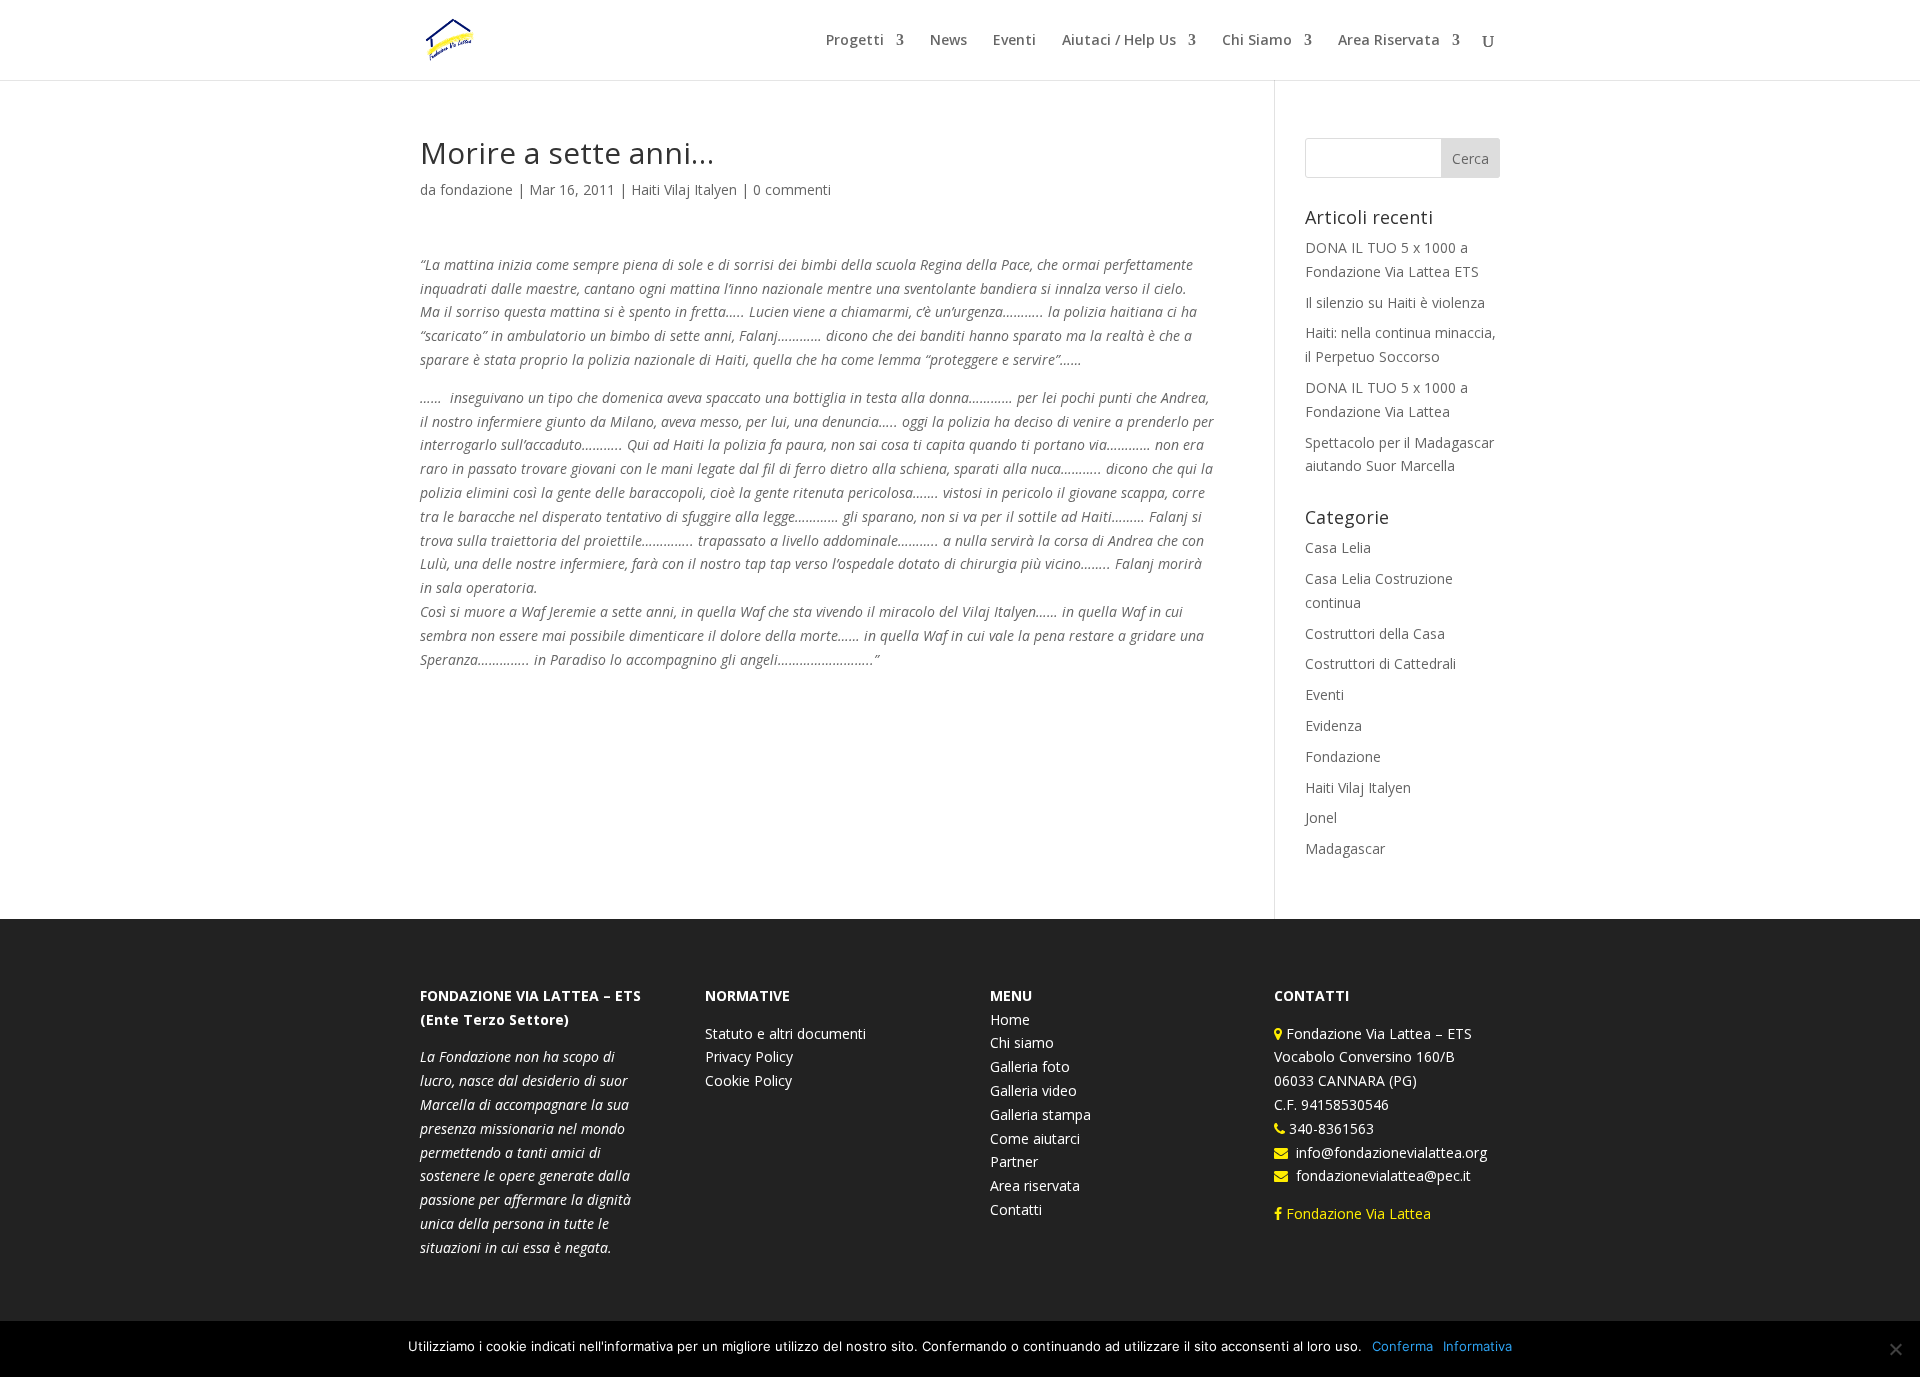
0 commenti (792, 189)
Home (1010, 1019)
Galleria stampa (1040, 1114)
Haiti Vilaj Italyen (684, 189)
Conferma (1402, 1346)
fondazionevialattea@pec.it (1379, 1175)
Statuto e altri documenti (785, 1033)
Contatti (1016, 1209)
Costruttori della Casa (1375, 633)
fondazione (476, 189)
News (948, 41)
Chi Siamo (1257, 41)
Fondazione (1343, 756)
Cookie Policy (748, 1080)
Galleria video (1033, 1090)
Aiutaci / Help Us (1119, 41)
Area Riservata (1389, 41)
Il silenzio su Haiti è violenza (1395, 302)
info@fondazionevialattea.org (1387, 1152)
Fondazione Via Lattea (1358, 1213)
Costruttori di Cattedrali (1380, 663)
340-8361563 (1329, 1128)
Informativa (1477, 1346)
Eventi (1014, 41)
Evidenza (1333, 725)
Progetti (855, 41)
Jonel (1321, 817)
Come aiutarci (1035, 1138)
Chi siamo (1022, 1042)
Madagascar (1345, 848)
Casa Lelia (1338, 547)
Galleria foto (1030, 1066)
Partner (1014, 1161)
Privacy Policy (749, 1056)
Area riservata (1035, 1185)
